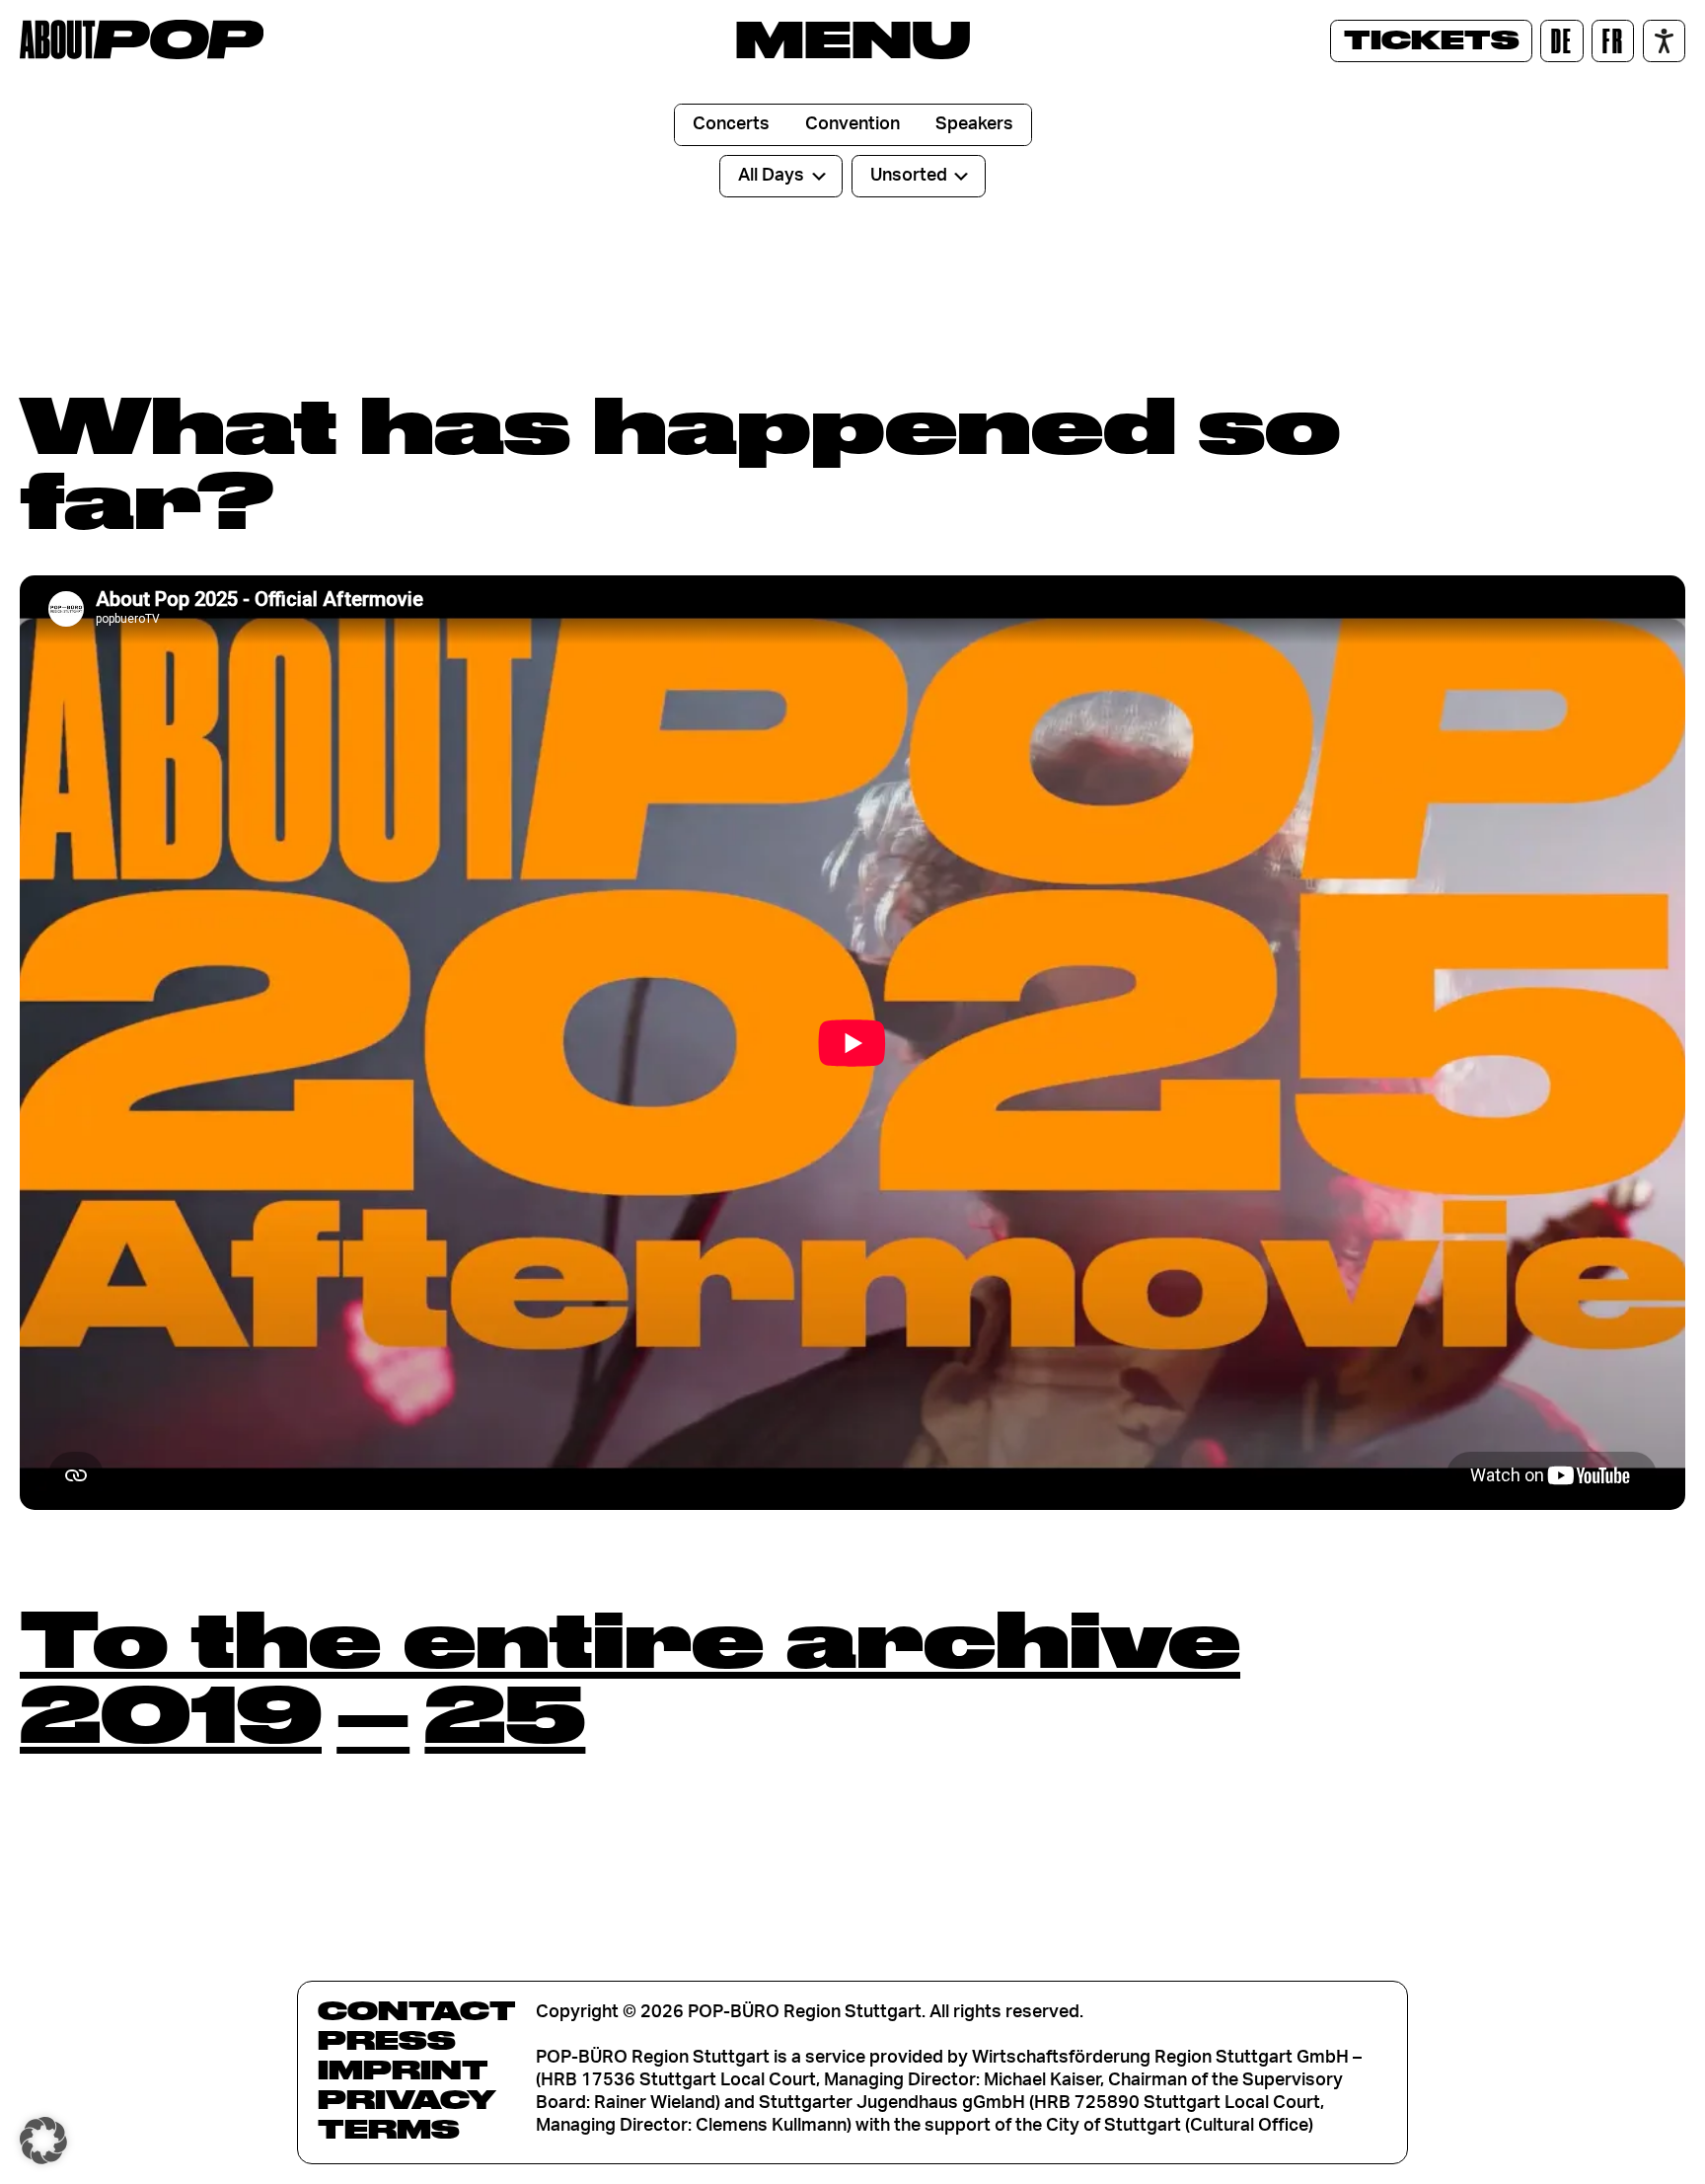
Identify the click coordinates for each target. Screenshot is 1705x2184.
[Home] (142, 39)
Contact (417, 2010)
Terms (389, 2129)
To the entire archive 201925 (630, 1675)
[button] (43, 2141)
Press (387, 2040)
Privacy (407, 2099)
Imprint (403, 2070)
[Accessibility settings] (1664, 41)
